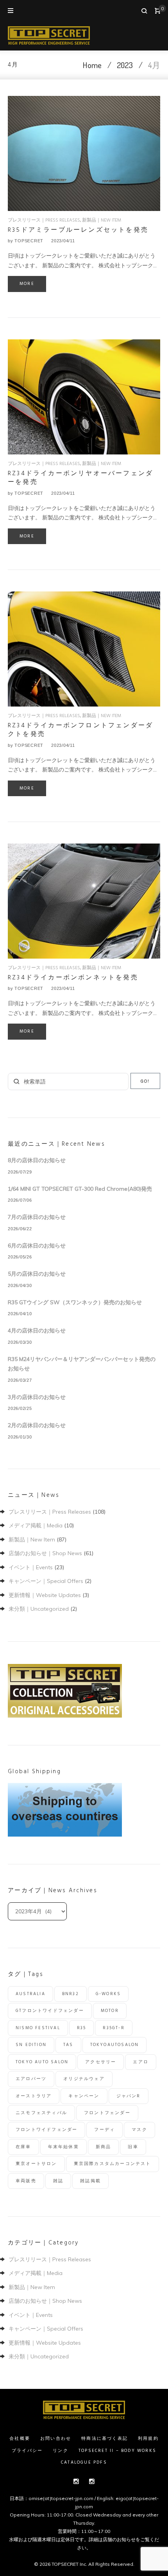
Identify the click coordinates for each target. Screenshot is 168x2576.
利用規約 (148, 2439)
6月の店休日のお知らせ (37, 1246)
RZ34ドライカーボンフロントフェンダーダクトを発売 (80, 730)
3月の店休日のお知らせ (37, 1397)
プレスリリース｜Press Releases (44, 220)
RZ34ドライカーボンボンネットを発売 (73, 978)
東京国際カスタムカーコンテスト (113, 2164)
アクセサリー (101, 2062)
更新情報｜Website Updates (45, 1595)
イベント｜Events (31, 1567)
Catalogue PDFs (84, 2462)
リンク (61, 2451)
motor (110, 2011)
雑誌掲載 (90, 2181)
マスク (139, 2130)
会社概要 (20, 2439)
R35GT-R (113, 2028)
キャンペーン (84, 2096)
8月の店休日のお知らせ (37, 1160)
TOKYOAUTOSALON (115, 2045)
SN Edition (31, 2045)
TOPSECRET (29, 241)
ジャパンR (129, 2096)
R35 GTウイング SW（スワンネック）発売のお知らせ (75, 1302)
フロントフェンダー (107, 2113)
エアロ (141, 2062)
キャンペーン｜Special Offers (46, 1581)
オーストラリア (34, 2096)
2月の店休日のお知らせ (37, 1425)
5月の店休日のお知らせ (37, 1274)
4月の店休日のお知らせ (37, 1330)
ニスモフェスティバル (41, 2113)
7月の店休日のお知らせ (37, 1217)
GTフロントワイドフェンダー (50, 2011)
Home (92, 65)
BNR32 (71, 1994)
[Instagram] (76, 2481)
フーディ (105, 2130)
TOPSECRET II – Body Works (117, 2451)
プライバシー (27, 2451)
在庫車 (23, 2147)
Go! (145, 1082)
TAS (68, 2045)
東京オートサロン (36, 2164)
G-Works (108, 1994)
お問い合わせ (56, 2439)
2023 (125, 65)
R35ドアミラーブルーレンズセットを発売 (78, 230)
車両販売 (26, 2181)
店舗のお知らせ (119, 2539)
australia (30, 1994)
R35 (82, 2028)
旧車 (133, 2147)
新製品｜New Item (102, 220)
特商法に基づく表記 (105, 2439)
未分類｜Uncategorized (39, 1609)
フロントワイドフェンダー (46, 2130)
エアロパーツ (31, 2079)
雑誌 (58, 2181)
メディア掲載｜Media (36, 1525)
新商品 (104, 2147)
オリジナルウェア (84, 2079)
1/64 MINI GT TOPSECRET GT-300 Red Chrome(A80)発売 (80, 1189)
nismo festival (38, 2028)
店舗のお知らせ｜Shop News (45, 1553)
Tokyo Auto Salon (42, 2062)
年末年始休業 (63, 2147)
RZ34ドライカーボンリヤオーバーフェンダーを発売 (80, 478)
